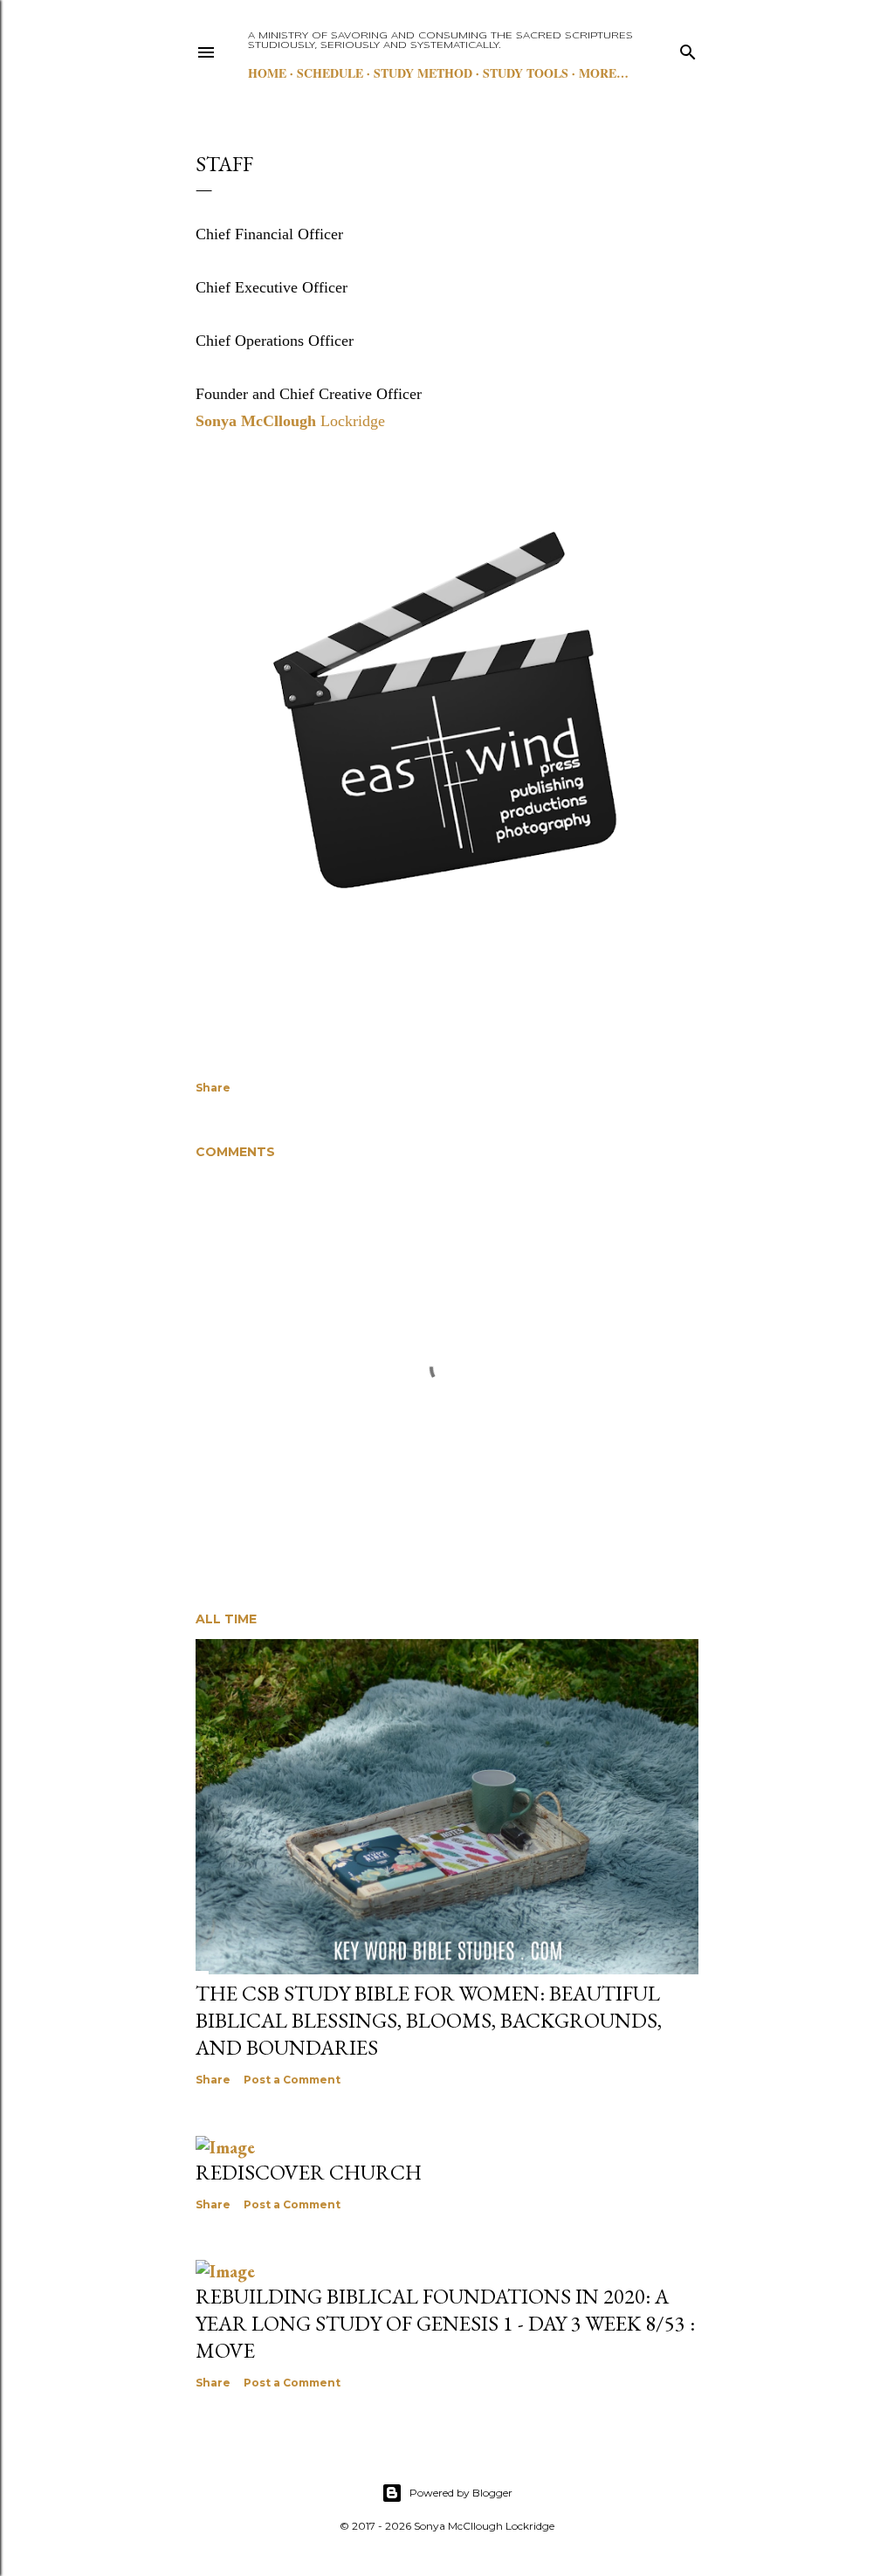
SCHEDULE (330, 73)
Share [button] (213, 1088)
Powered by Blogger (461, 2493)
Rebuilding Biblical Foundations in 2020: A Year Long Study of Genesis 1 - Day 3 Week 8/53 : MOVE (445, 2323)
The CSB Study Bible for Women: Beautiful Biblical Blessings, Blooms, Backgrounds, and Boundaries (429, 2020)
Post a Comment (292, 2080)
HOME (267, 73)
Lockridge (290, 421)
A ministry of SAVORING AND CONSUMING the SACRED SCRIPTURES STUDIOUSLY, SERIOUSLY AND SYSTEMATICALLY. (440, 41)
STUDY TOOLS (526, 73)
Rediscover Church (309, 2172)
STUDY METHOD (423, 73)
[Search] (688, 48)
